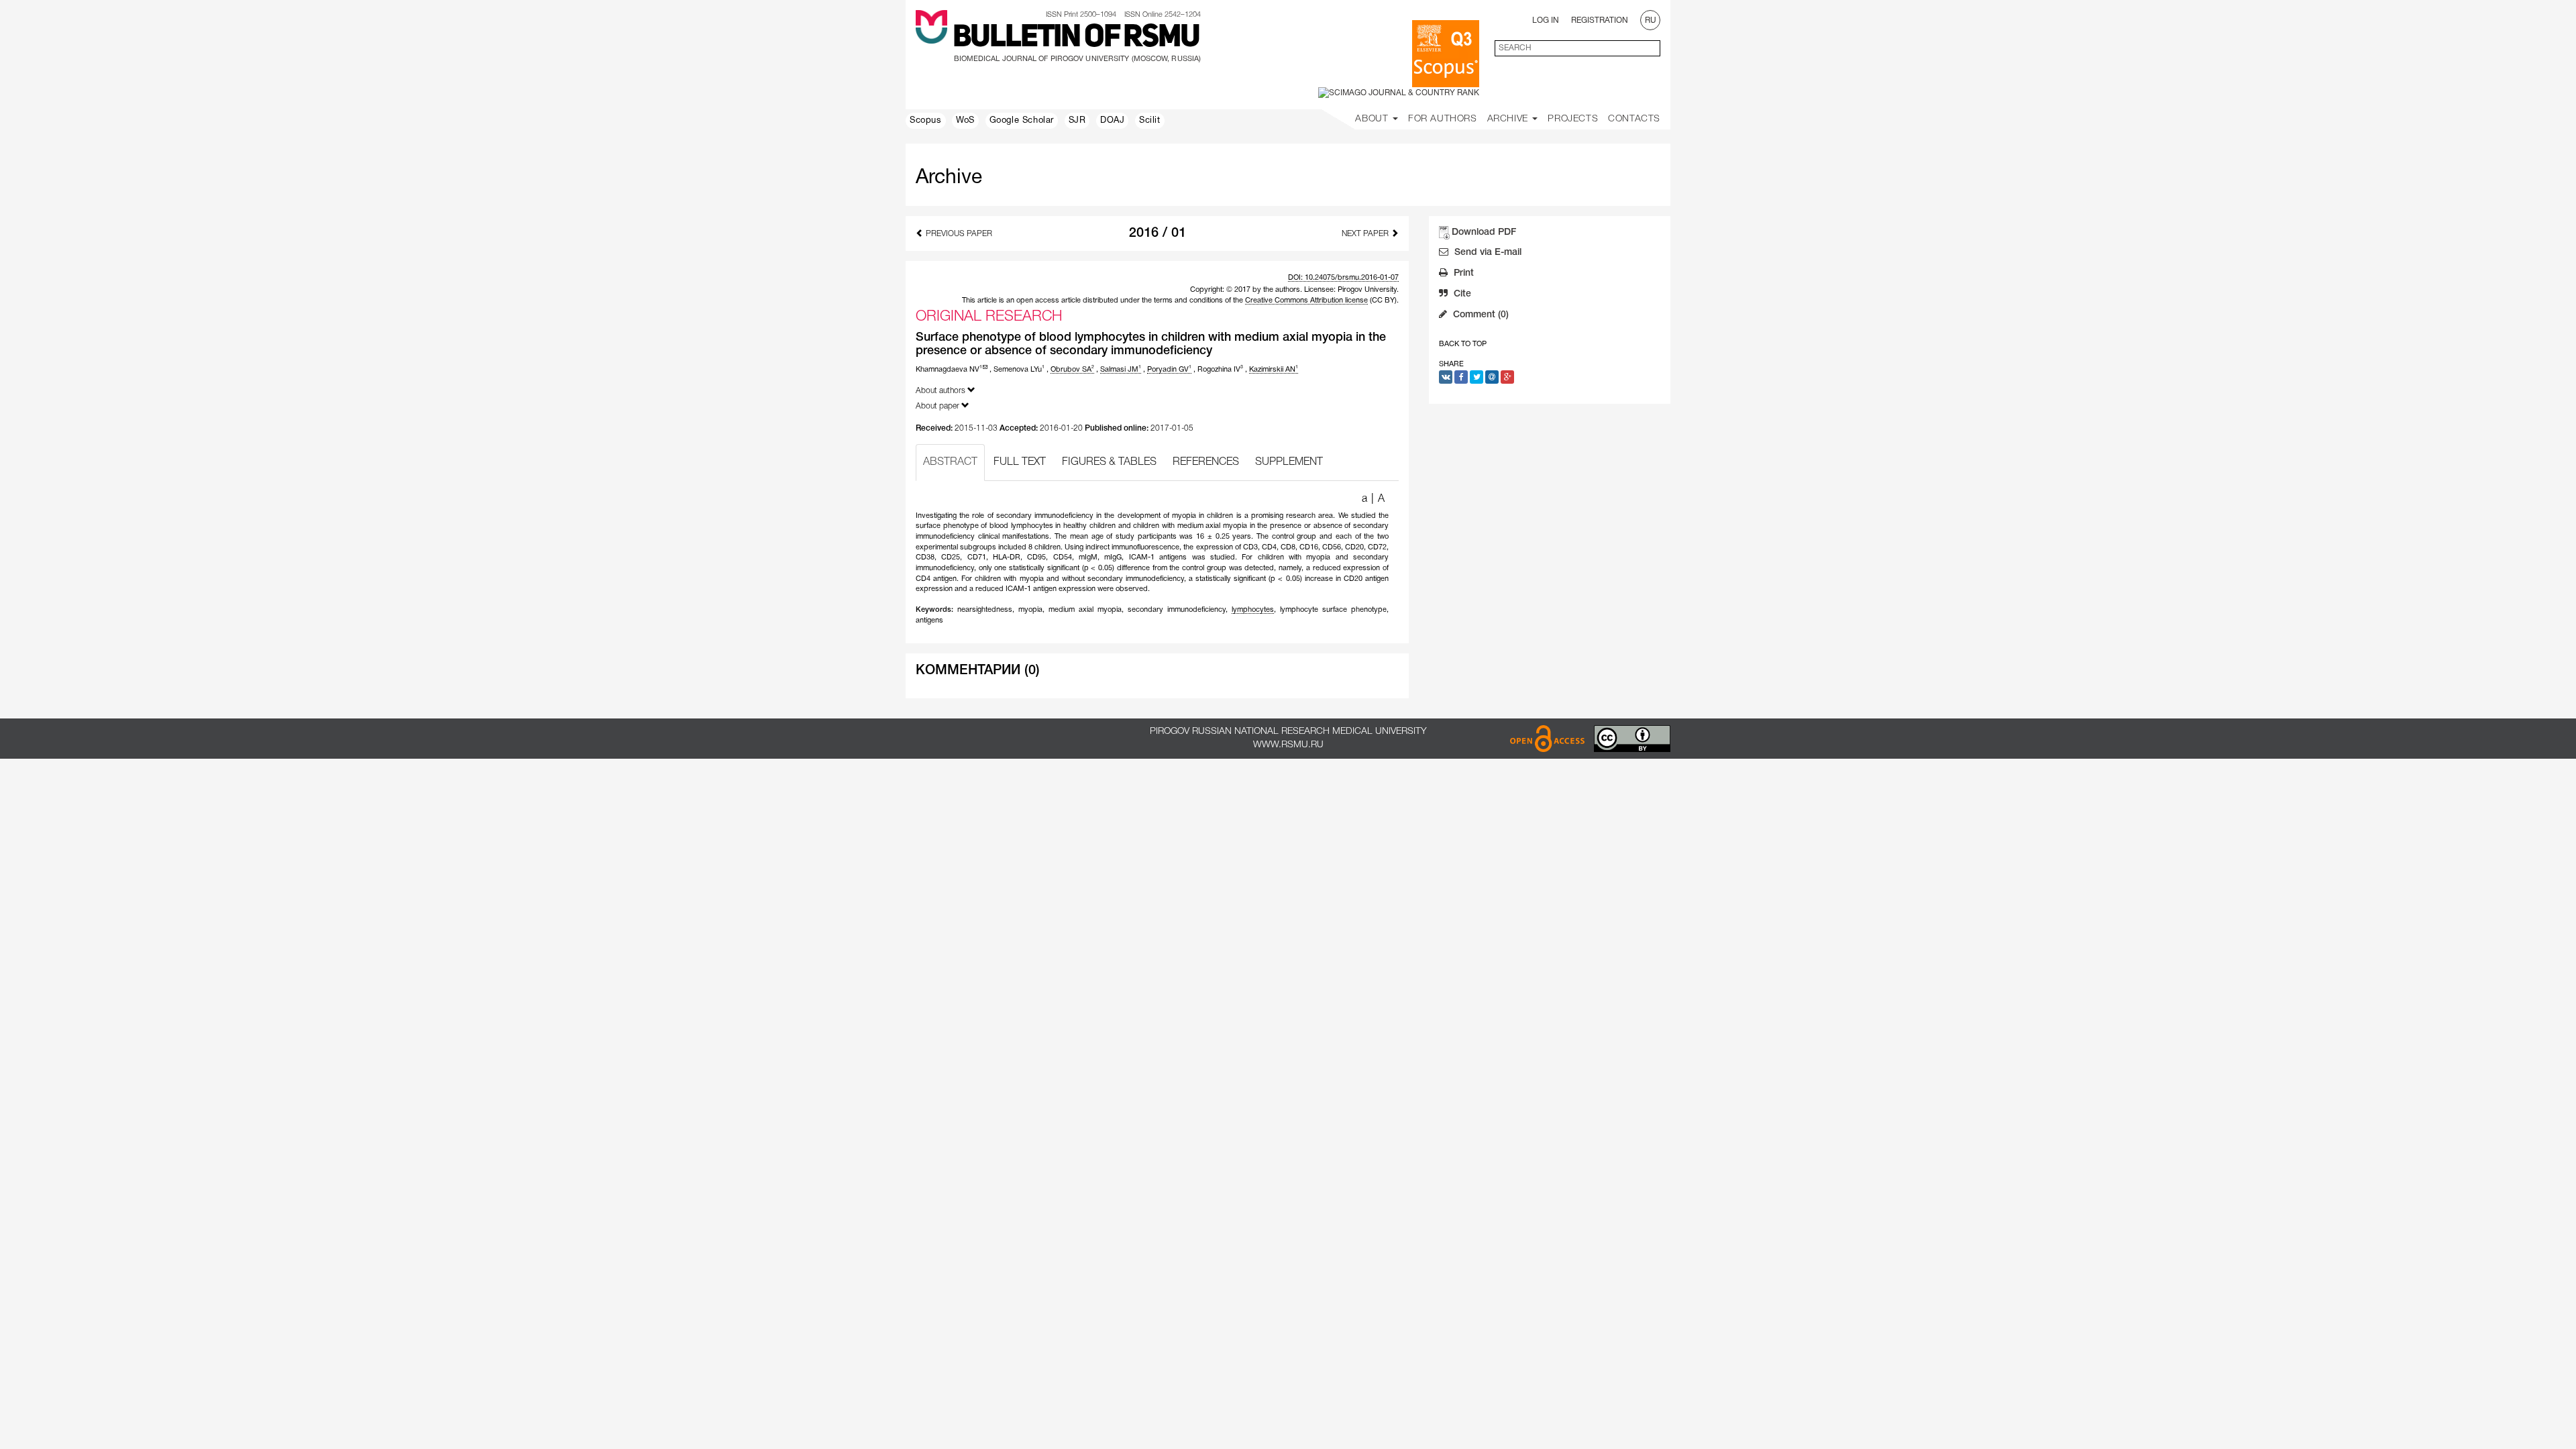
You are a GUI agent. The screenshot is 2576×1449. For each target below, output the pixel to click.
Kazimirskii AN (1274, 370)
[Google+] (1507, 377)
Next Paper (1366, 234)
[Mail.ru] (1492, 377)
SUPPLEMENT (1289, 462)
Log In (1546, 20)
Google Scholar (1022, 121)
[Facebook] (1461, 377)
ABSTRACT (950, 462)
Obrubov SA (1072, 370)
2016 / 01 (1158, 233)
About (1373, 119)
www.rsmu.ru (1288, 745)
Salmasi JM (1121, 370)
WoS (965, 121)
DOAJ (1112, 121)
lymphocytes (1253, 610)
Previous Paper (958, 234)
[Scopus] (1446, 54)
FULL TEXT (1020, 462)
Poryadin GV (1169, 370)
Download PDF (1484, 232)
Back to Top (1463, 344)
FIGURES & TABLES (1109, 462)
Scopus (926, 121)
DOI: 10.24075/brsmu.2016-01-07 (1343, 278)
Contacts (1634, 119)
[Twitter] (1477, 377)
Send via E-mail (1487, 253)
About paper (938, 406)
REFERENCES (1206, 462)
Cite (1461, 294)
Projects (1573, 119)
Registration (1600, 20)
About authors (942, 391)
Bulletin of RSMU (1076, 38)
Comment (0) (1480, 315)
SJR (1077, 121)
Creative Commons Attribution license (1306, 301)
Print (1462, 273)
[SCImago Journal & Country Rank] (1399, 93)
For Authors (1443, 119)
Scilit (1150, 121)
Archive (1509, 119)
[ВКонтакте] (1446, 377)
